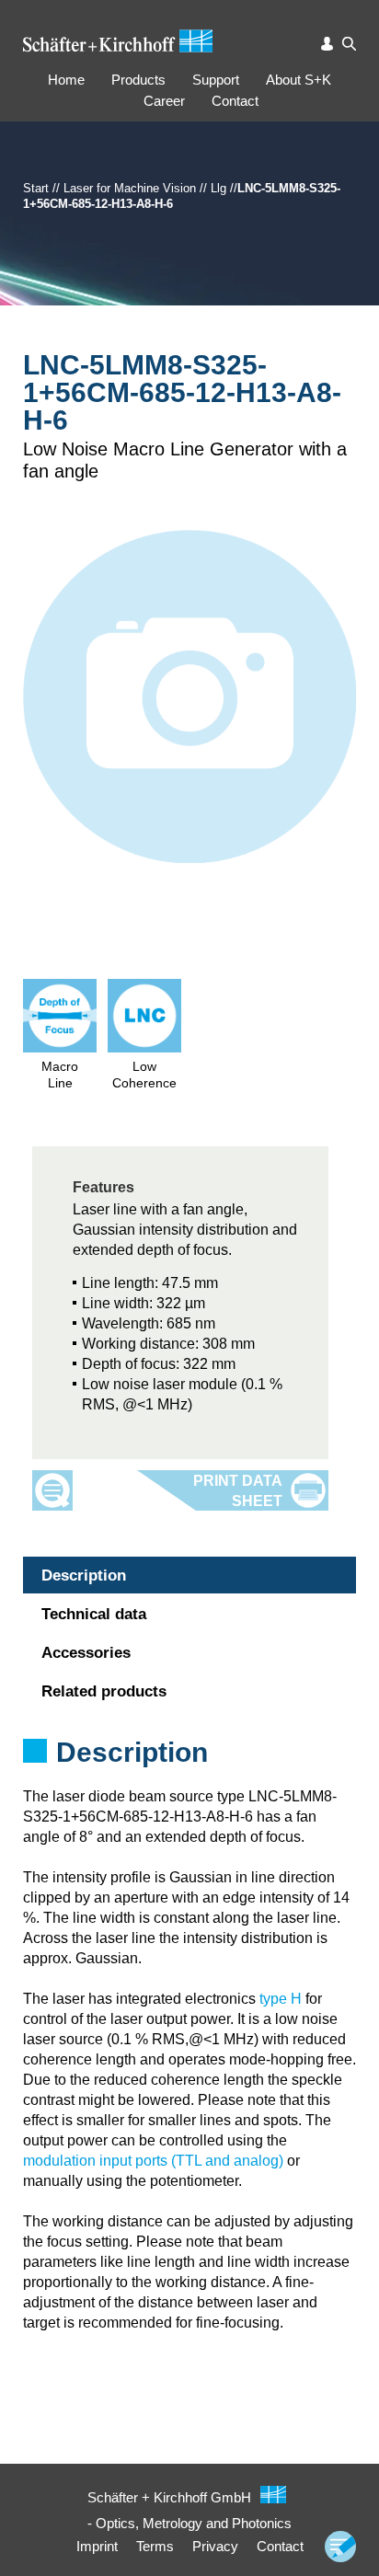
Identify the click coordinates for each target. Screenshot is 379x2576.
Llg (218, 188)
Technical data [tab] (94, 1614)
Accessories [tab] (86, 1653)
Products (138, 80)
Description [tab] (84, 1575)
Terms (155, 2546)
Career (164, 101)
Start (36, 188)
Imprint (97, 2546)
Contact (235, 101)
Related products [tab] (104, 1691)
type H (281, 1999)
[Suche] (349, 44)
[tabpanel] (189, 1777)
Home (66, 80)
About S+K (299, 80)
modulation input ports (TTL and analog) (153, 2161)
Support (216, 80)
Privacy (215, 2546)
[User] (328, 44)
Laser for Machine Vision (130, 188)
